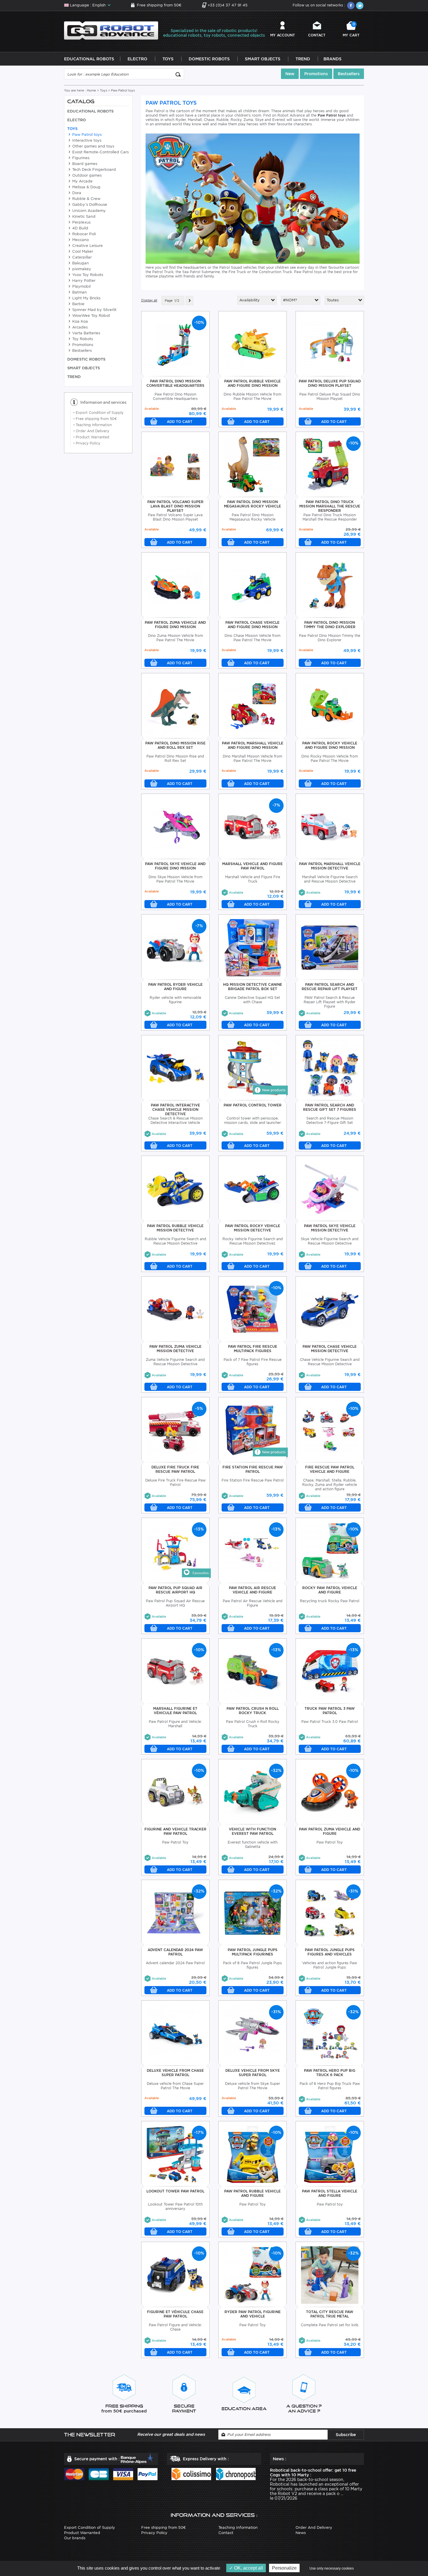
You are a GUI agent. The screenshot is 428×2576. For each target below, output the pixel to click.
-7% (276, 805)
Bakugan (80, 263)
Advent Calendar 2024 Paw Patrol (175, 1952)
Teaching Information (93, 425)
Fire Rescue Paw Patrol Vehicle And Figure (330, 1469)
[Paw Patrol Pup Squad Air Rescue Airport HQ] (175, 1550)
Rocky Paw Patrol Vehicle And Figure (330, 1590)
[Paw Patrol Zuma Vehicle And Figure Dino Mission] (175, 585)
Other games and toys (93, 146)
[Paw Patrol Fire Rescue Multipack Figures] (253, 1309)
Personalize (284, 2568)
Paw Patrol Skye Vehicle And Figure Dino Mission (175, 866)
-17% (199, 2132)
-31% (353, 1891)
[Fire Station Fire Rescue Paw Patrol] (253, 1430)
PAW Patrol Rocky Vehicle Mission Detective (253, 1228)
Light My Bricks (86, 298)
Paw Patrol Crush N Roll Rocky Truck (253, 1711)
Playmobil (81, 286)
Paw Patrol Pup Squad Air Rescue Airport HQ (175, 1590)
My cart (351, 30)
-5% (199, 1408)
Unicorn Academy (88, 211)
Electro (137, 59)
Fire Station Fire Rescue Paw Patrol (253, 1469)
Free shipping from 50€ (159, 5)
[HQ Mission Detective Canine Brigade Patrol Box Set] (253, 947)
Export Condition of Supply (98, 413)
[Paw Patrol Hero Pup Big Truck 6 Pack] (330, 2033)
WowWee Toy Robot (91, 316)
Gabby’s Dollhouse (89, 204)
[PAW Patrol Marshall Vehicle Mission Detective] (330, 826)
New (290, 74)
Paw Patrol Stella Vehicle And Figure (330, 2193)
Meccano (80, 240)
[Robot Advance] (111, 30)
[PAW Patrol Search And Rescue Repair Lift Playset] (330, 947)
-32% (276, 1770)
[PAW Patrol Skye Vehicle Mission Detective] (330, 1188)
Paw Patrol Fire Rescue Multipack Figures (253, 1349)
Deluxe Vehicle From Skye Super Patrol (253, 2073)
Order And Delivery (91, 431)
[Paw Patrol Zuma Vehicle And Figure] (330, 1792)
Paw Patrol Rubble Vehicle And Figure (252, 2193)
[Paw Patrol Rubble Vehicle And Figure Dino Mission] (253, 344)
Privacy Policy (87, 443)
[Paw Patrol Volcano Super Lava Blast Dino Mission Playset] (175, 464)
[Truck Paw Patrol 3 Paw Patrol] (330, 1671)
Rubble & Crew (86, 199)
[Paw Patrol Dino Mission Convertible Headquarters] (175, 344)
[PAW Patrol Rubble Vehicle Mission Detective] (175, 1188)
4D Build (80, 228)
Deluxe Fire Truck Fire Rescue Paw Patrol (175, 1469)
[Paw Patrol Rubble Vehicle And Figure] (253, 2154)
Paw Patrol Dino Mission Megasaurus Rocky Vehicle (252, 504)
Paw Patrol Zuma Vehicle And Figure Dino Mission (175, 625)
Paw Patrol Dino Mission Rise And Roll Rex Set (175, 745)
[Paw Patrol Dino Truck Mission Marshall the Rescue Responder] (330, 464)
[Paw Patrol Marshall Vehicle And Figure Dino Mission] (253, 706)
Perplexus (81, 222)
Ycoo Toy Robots (87, 275)
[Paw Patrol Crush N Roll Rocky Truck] (253, 1671)
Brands (333, 59)
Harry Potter (83, 281)
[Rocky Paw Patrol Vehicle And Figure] (330, 1550)
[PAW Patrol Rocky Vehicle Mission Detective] (253, 1188)
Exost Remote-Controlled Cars (100, 152)
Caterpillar (81, 257)
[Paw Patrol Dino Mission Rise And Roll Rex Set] (175, 706)
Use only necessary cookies (332, 2568)
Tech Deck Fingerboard (93, 169)
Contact (317, 35)
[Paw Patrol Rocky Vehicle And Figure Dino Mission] (330, 706)
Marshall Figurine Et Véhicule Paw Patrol (175, 1711)
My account (283, 35)
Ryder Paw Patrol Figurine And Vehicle (253, 2314)
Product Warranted (91, 437)
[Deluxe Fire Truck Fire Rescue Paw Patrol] (175, 1430)
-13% (199, 1529)
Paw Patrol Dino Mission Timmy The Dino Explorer (330, 625)
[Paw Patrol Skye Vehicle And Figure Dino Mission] (175, 826)
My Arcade (82, 181)
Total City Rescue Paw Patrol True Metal (330, 2314)
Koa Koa (79, 321)
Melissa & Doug (86, 187)
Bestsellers (349, 74)
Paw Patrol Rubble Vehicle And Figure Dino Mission (252, 383)
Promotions (316, 74)
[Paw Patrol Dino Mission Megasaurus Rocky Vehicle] (253, 464)
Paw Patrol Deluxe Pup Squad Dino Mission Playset (330, 383)
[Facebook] (351, 6)
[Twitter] (360, 6)
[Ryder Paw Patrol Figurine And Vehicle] (253, 2274)
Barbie (78, 304)
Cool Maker (82, 251)
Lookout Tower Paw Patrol (175, 2191)
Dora (76, 193)
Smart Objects (263, 59)
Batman (79, 292)
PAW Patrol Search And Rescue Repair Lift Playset (330, 987)
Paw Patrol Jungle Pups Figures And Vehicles (330, 1952)
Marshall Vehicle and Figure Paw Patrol (252, 866)
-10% (199, 322)
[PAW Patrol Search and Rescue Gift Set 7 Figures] (330, 1068)
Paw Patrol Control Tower (253, 1105)
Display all (149, 300)
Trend (303, 59)
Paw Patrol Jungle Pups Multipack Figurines (253, 1952)
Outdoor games (86, 175)
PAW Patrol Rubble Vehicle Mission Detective (175, 1228)
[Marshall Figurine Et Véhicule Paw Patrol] (175, 1671)
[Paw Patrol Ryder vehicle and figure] (175, 947)
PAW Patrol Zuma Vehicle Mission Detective (175, 1349)
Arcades (79, 327)
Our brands (75, 2538)
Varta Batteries (86, 333)
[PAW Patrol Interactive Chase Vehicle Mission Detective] (175, 1068)
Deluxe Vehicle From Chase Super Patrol (175, 2073)
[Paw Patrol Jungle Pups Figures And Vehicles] (330, 1912)
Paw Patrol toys (86, 135)
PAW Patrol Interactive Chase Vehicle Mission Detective (175, 1109)
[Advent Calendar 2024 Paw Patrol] (175, 1912)
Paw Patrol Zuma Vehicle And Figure (330, 1831)
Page (169, 301)
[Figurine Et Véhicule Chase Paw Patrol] (175, 2274)
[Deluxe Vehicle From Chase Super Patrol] (175, 2033)
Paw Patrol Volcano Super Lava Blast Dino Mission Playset (175, 506)
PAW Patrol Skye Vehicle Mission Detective (330, 1228)
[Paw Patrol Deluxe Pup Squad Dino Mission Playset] (330, 344)
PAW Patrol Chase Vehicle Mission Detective (330, 1349)
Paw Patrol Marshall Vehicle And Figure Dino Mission (253, 745)
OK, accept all (248, 2568)
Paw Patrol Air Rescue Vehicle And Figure (252, 1590)
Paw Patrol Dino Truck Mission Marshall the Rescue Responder (330, 506)
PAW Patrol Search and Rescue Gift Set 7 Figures (330, 1107)
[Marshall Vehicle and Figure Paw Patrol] (253, 826)
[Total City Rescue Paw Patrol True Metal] (330, 2274)
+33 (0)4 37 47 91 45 (228, 5)
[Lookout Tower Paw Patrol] (175, 2154)
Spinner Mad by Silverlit (94, 310)
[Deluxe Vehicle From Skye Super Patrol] (253, 2033)
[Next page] (190, 301)
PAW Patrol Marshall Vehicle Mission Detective (330, 866)
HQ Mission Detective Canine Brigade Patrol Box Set (253, 987)
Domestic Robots (209, 59)
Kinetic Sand (83, 216)
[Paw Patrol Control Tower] (253, 1068)
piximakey (81, 269)
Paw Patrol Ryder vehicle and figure (175, 987)
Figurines (80, 158)
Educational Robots (89, 59)
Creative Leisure (87, 246)
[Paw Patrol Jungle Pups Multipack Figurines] (253, 1912)
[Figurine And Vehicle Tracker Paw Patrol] (175, 1792)
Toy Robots (82, 339)
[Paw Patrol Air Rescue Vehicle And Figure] (253, 1550)
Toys (168, 59)
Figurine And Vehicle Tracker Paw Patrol (175, 1831)
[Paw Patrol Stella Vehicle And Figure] (330, 2154)
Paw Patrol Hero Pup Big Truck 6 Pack (330, 2073)
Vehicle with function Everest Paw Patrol (252, 1831)
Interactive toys (86, 140)
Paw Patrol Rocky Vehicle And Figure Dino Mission (330, 745)
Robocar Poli (83, 234)
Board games (84, 164)
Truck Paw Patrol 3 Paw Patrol (330, 1711)
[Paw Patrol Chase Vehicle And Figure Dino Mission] (253, 585)
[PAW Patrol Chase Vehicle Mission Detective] (330, 1309)
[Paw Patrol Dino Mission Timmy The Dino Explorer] (330, 585)
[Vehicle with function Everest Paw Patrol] (253, 1792)
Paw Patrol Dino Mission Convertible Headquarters (175, 383)
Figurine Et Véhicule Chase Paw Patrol (175, 2314)
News (301, 2533)
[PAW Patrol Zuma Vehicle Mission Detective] (175, 1309)
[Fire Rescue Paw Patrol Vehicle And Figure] (330, 1430)
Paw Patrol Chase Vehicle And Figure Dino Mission (252, 625)
